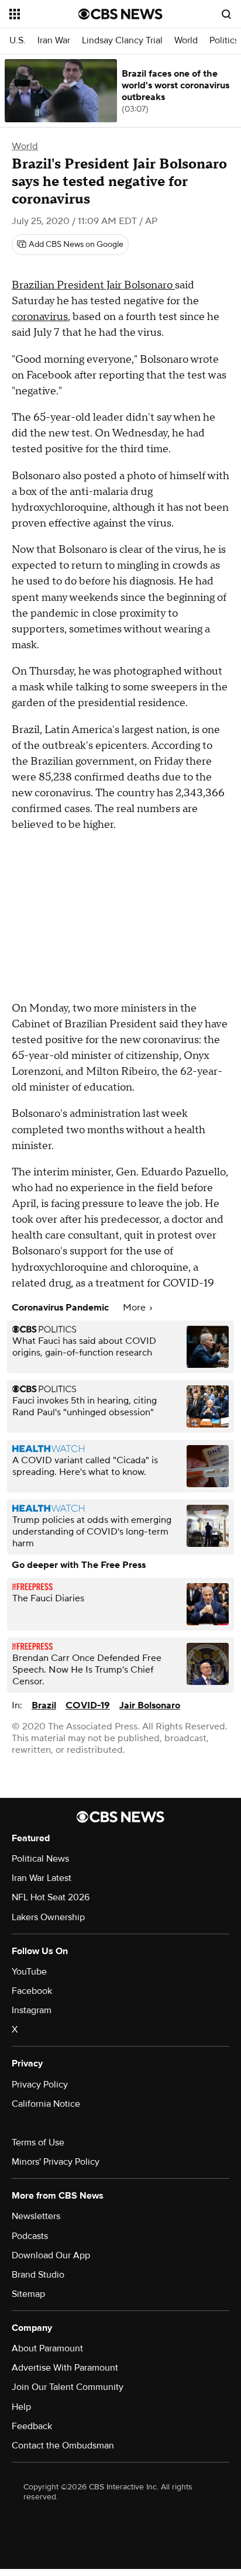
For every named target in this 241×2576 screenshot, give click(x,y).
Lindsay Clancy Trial (122, 41)
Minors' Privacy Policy (56, 2162)
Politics (224, 41)
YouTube (29, 1972)
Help (21, 2407)
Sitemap (28, 2294)
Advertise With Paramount (65, 2368)
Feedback (32, 2426)
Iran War (54, 41)
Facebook (32, 1991)
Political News (40, 1859)
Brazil (44, 1705)
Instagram (32, 2010)
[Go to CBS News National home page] (120, 14)
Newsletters (36, 2216)
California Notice (46, 2104)
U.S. (18, 41)
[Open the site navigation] (44, 14)
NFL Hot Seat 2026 (51, 1897)
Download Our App (51, 2255)
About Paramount (47, 2348)
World (186, 41)
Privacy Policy (40, 2085)
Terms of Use (38, 2142)
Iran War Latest (42, 1878)
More (135, 1308)
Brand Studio (38, 2275)
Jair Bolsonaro (150, 1705)
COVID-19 (88, 1705)
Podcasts (30, 2236)
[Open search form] (226, 14)
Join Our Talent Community (68, 2387)
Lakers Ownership (48, 1917)
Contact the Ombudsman (63, 2446)
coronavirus (40, 317)
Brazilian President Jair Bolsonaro (93, 285)
